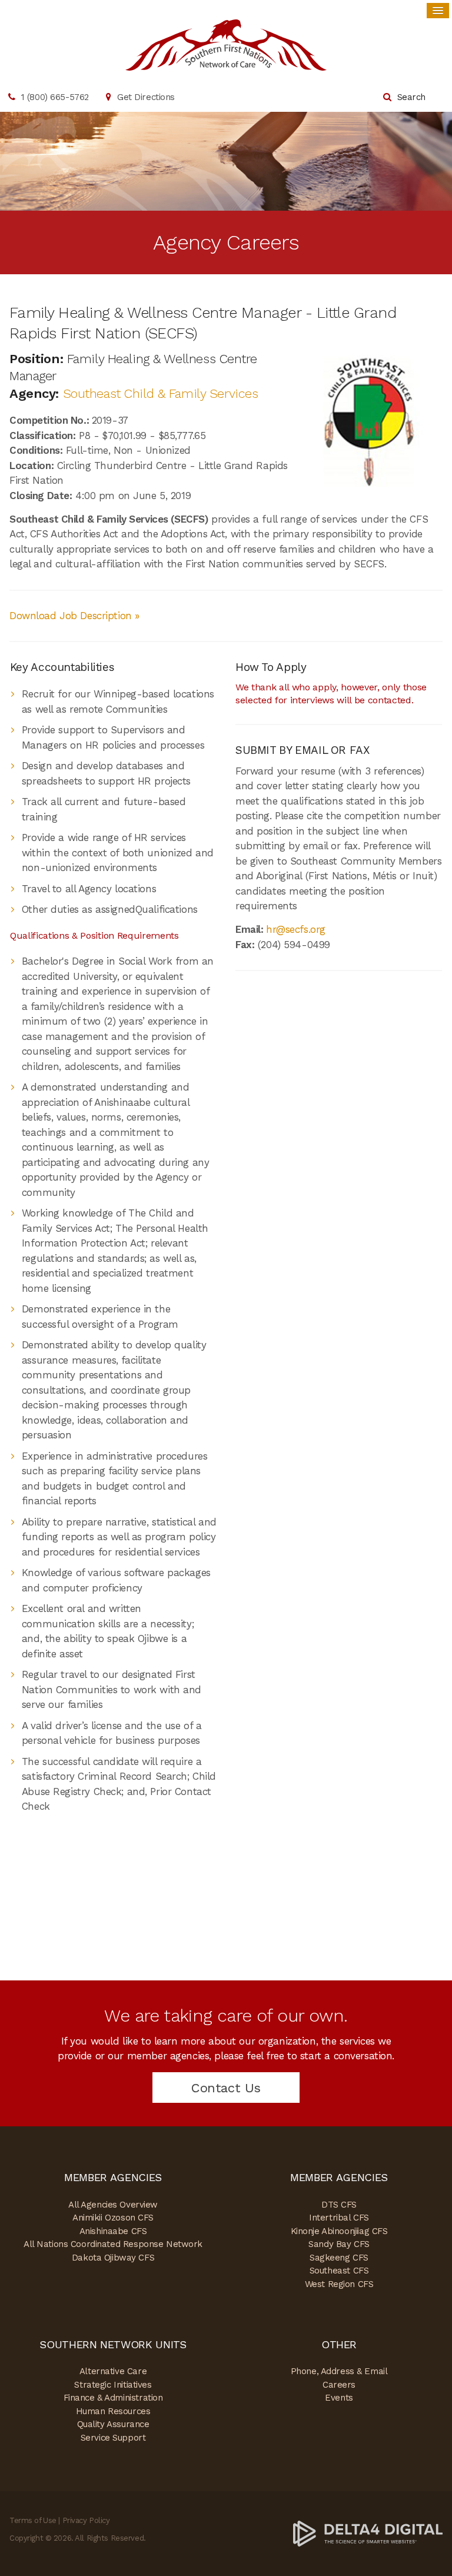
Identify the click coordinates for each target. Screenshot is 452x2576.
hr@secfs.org (296, 929)
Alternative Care (113, 2371)
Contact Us (226, 2088)
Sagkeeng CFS (339, 2258)
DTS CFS (339, 2205)
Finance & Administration (113, 2398)
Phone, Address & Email (339, 2371)
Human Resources (113, 2411)
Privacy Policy (86, 2520)
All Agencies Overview (113, 2205)
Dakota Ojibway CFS (113, 2258)
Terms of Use (33, 2520)
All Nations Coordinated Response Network (113, 2244)
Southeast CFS (339, 2271)
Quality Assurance (113, 2424)
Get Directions (146, 97)
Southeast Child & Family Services (161, 393)
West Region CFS (339, 2284)
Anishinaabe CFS (113, 2231)
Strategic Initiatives (113, 2385)
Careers (339, 2385)
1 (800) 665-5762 (55, 97)
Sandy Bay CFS (339, 2244)
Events (339, 2398)
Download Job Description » (74, 616)
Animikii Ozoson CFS (113, 2218)
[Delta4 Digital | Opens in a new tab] (368, 2533)
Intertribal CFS (339, 2218)
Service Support (113, 2438)
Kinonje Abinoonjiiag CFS (339, 2231)
